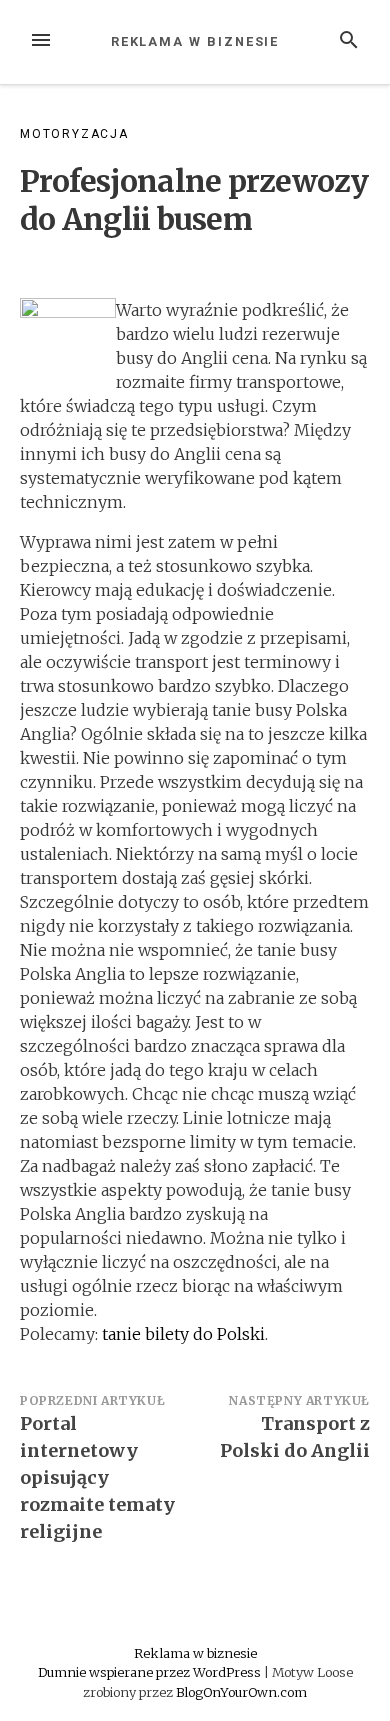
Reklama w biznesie (195, 41)
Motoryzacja (74, 134)
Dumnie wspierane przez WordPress (151, 1672)
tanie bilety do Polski (183, 1334)
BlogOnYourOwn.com (241, 1692)
